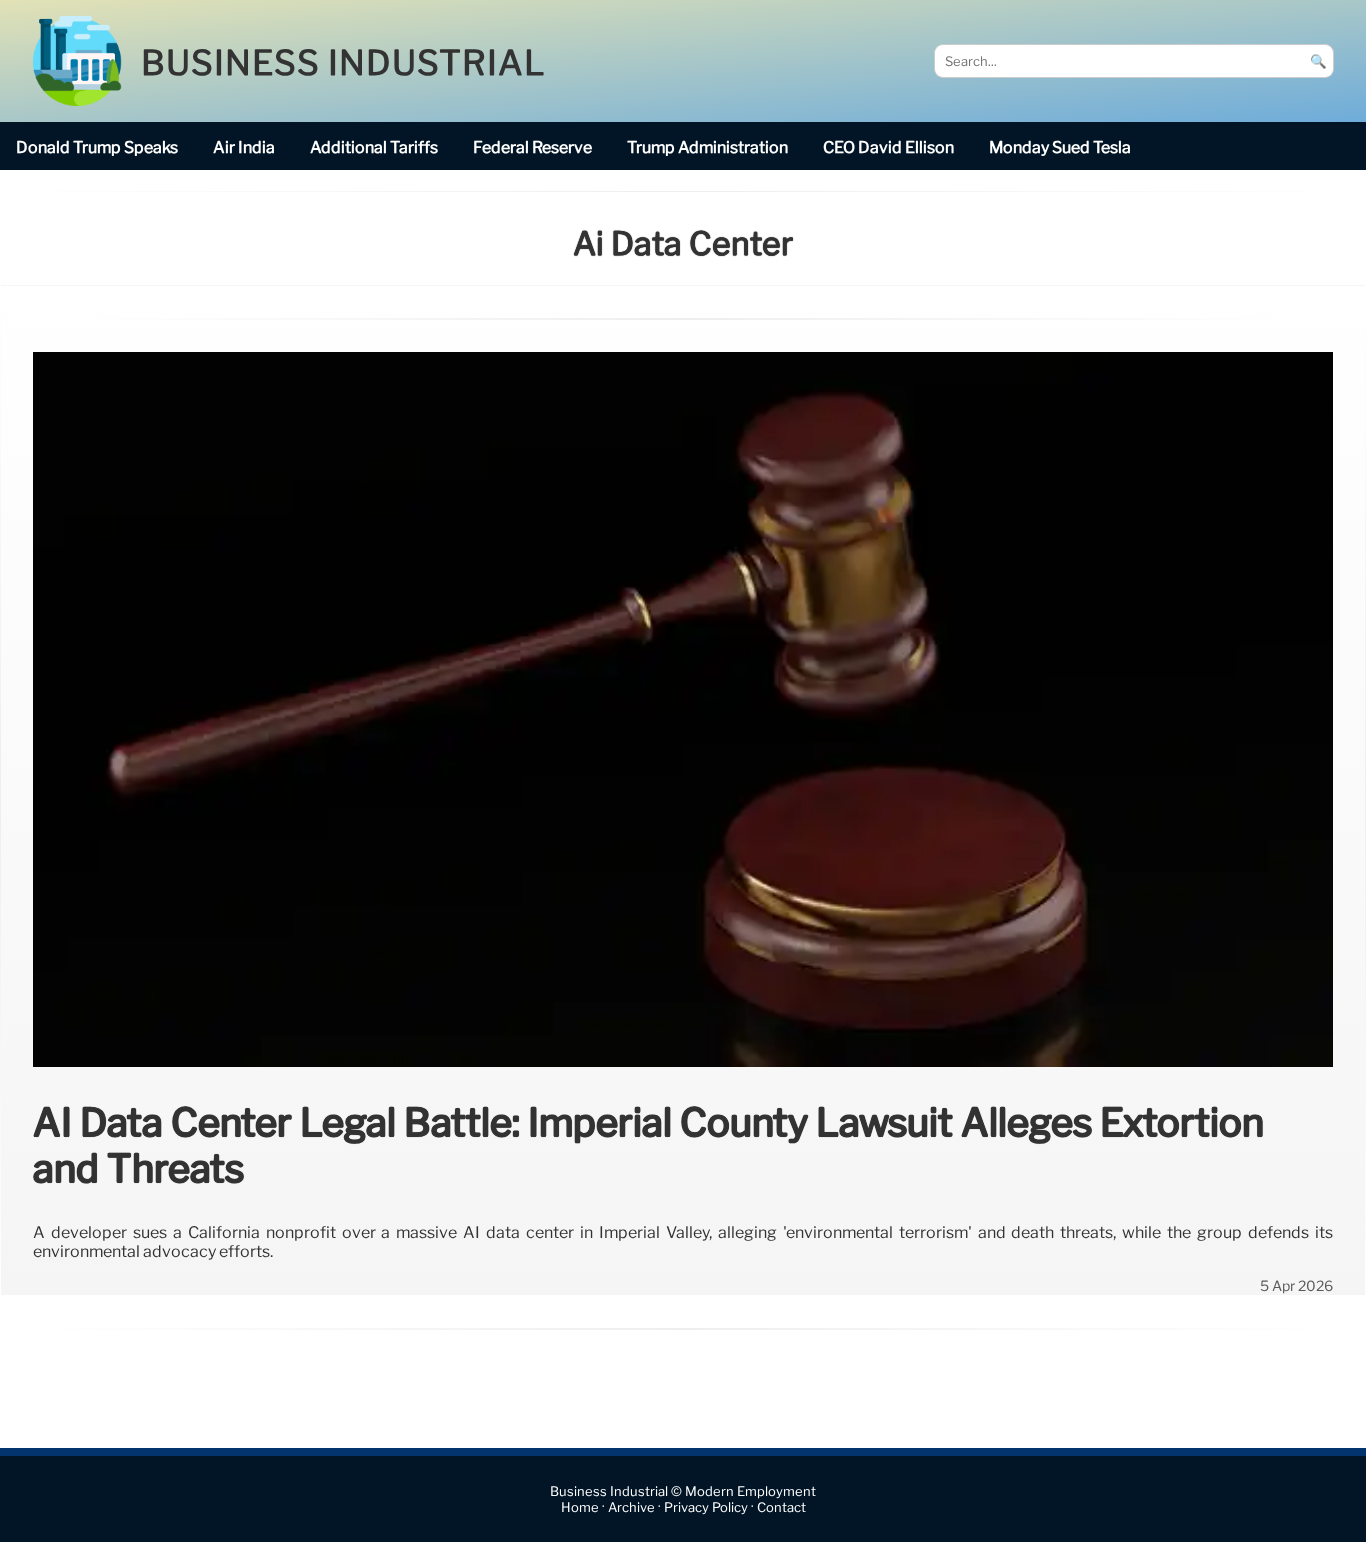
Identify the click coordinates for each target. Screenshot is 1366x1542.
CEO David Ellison (888, 147)
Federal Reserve (532, 147)
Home (580, 1507)
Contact (781, 1507)
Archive (631, 1507)
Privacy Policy (706, 1507)
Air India (244, 147)
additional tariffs (374, 147)
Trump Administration (707, 147)
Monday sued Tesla (1060, 147)
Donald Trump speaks (97, 147)
